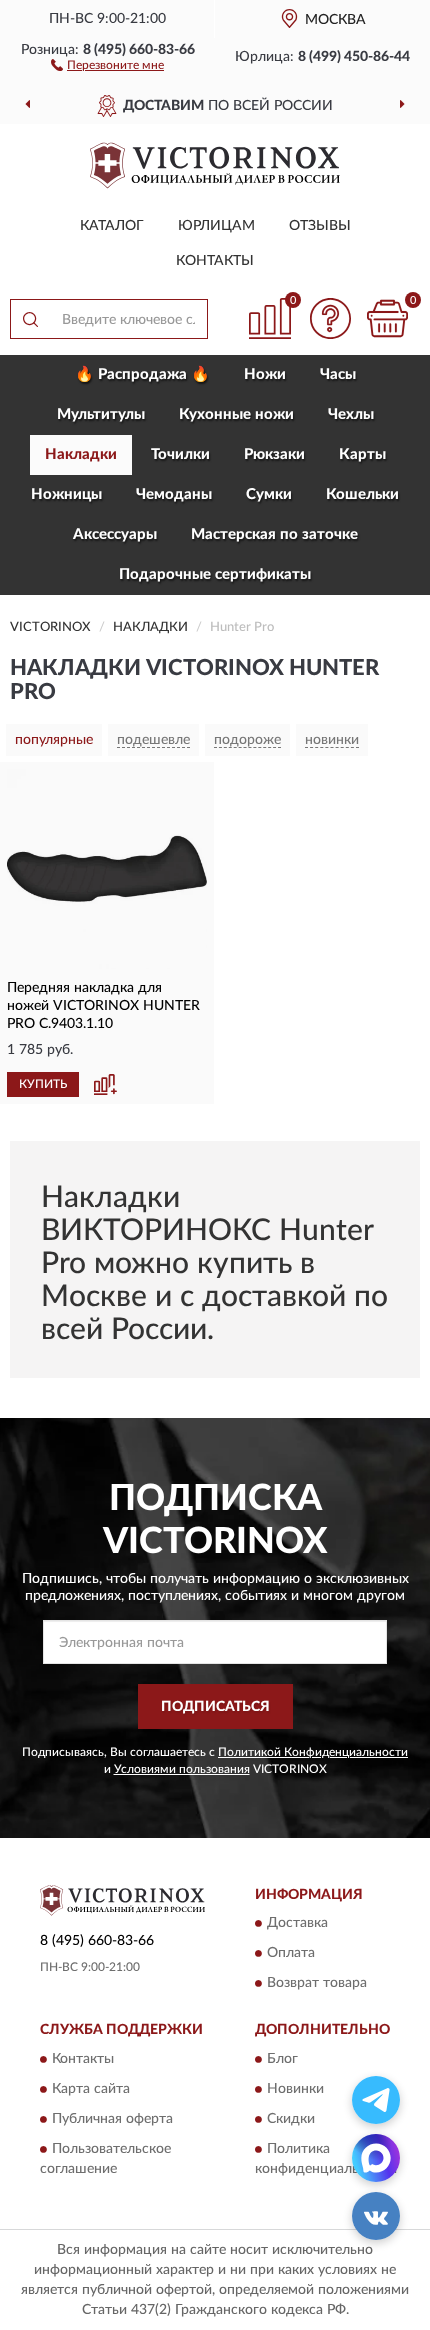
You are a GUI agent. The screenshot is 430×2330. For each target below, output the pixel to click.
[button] (107, 64)
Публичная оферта (112, 2119)
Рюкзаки (274, 454)
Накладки (81, 454)
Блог (282, 2059)
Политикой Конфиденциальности (313, 1752)
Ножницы (66, 494)
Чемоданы (174, 494)
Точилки (180, 454)
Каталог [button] (112, 226)
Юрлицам (216, 226)
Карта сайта (91, 2089)
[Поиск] (30, 319)
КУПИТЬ (43, 1084)
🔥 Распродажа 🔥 (142, 374)
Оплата (291, 1954)
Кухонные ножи (236, 414)
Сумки (269, 494)
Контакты (215, 261)
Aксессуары (115, 534)
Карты (362, 454)
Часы (338, 374)
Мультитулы (101, 414)
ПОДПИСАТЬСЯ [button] (215, 1707)
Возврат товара (317, 1984)
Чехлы (351, 414)
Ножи (265, 374)
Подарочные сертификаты (215, 574)
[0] (387, 318)
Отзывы (320, 226)
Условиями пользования (182, 1769)
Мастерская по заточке (274, 534)
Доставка (297, 1924)
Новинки (295, 2089)
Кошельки (362, 494)
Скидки (291, 2119)
